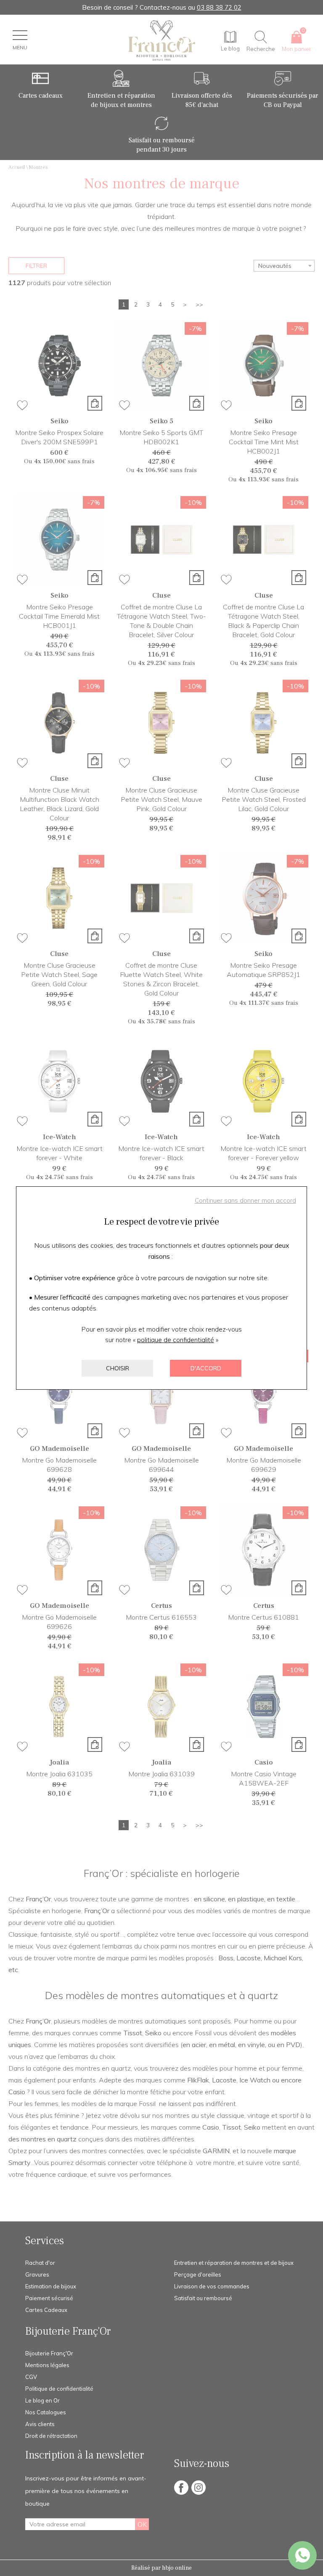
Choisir (118, 1368)
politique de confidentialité (176, 1340)
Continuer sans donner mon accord (245, 1200)
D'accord (206, 1368)
